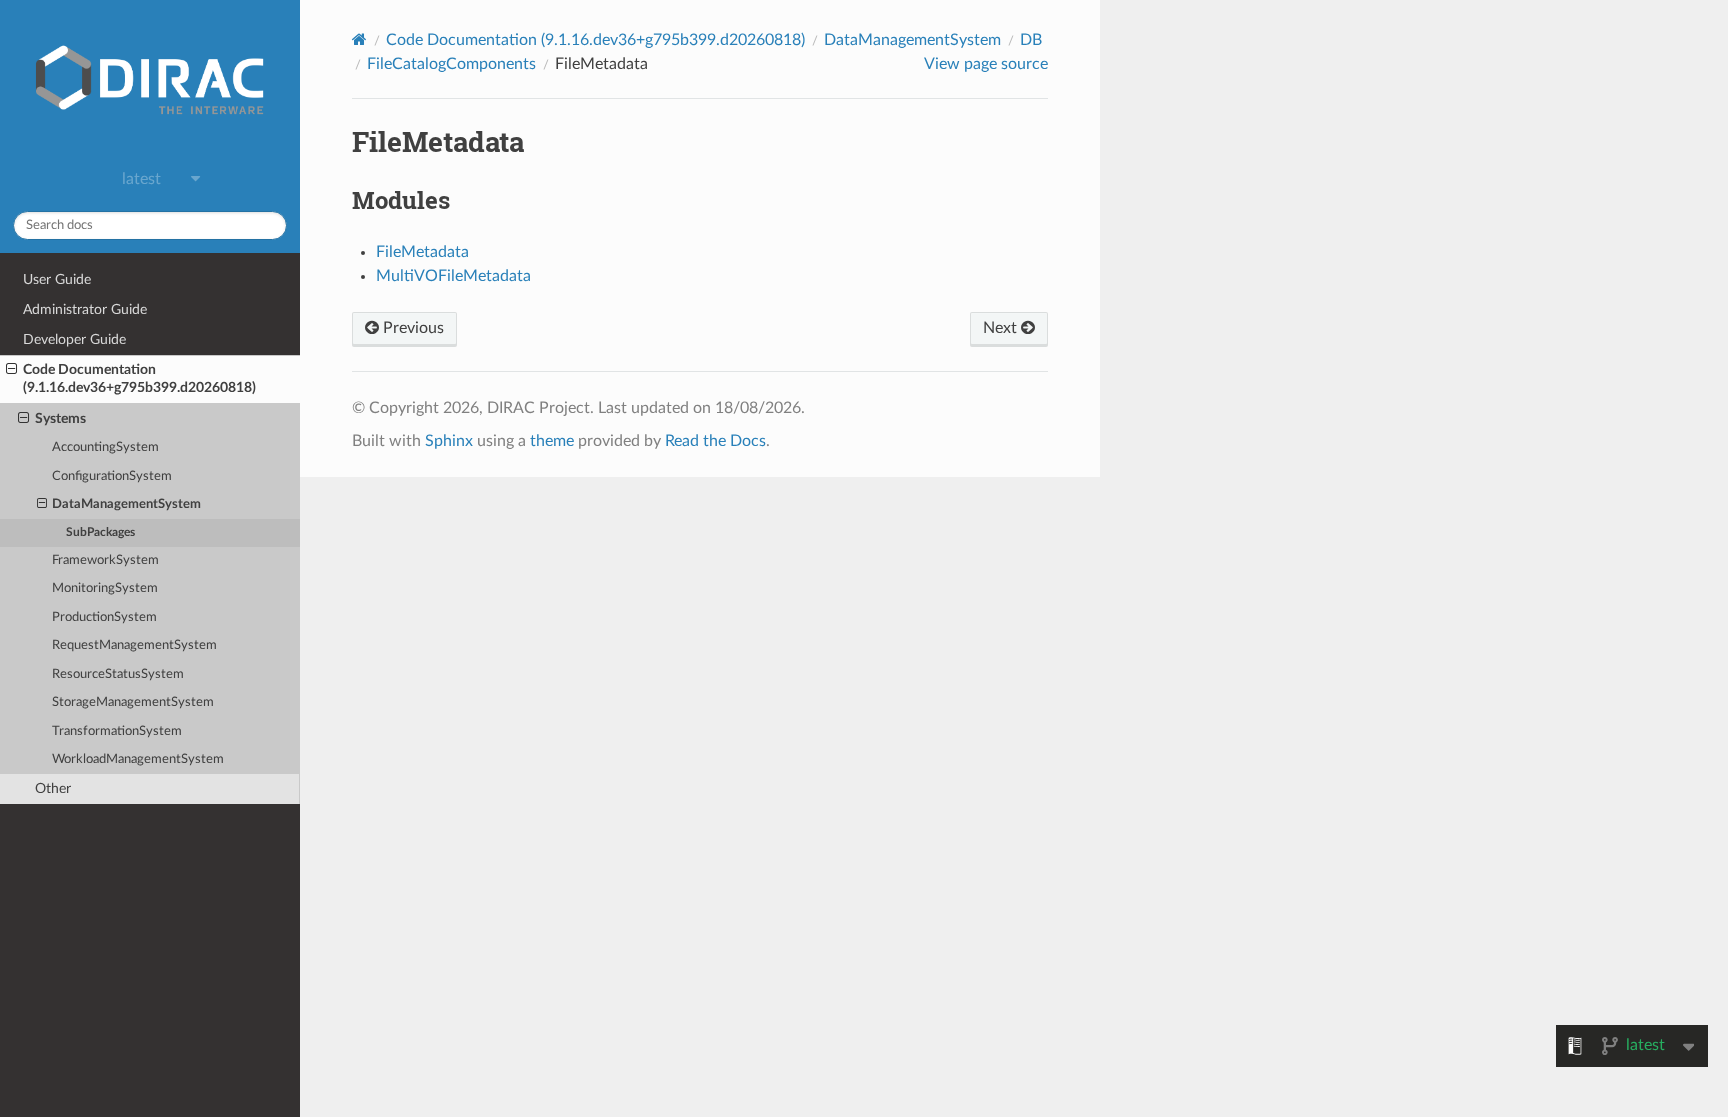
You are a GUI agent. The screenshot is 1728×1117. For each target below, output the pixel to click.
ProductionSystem (104, 617)
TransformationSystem (117, 731)
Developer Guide (74, 339)
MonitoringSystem (105, 588)
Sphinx (449, 441)
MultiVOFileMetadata (453, 276)
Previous (411, 328)
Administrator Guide (85, 309)
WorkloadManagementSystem (138, 759)
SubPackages (100, 532)
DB (1031, 40)
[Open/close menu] (11, 370)
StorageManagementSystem (133, 702)
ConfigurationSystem (112, 476)
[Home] (359, 39)
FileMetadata (422, 252)
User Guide (57, 279)
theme (552, 441)
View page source (986, 64)
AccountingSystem (105, 447)
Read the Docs (715, 441)
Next (1002, 328)
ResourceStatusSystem (118, 674)
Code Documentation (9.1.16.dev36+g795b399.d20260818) (139, 378)
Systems (60, 418)
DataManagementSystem (126, 504)
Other (53, 788)
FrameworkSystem (105, 560)
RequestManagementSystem (134, 645)
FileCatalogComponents (451, 64)
